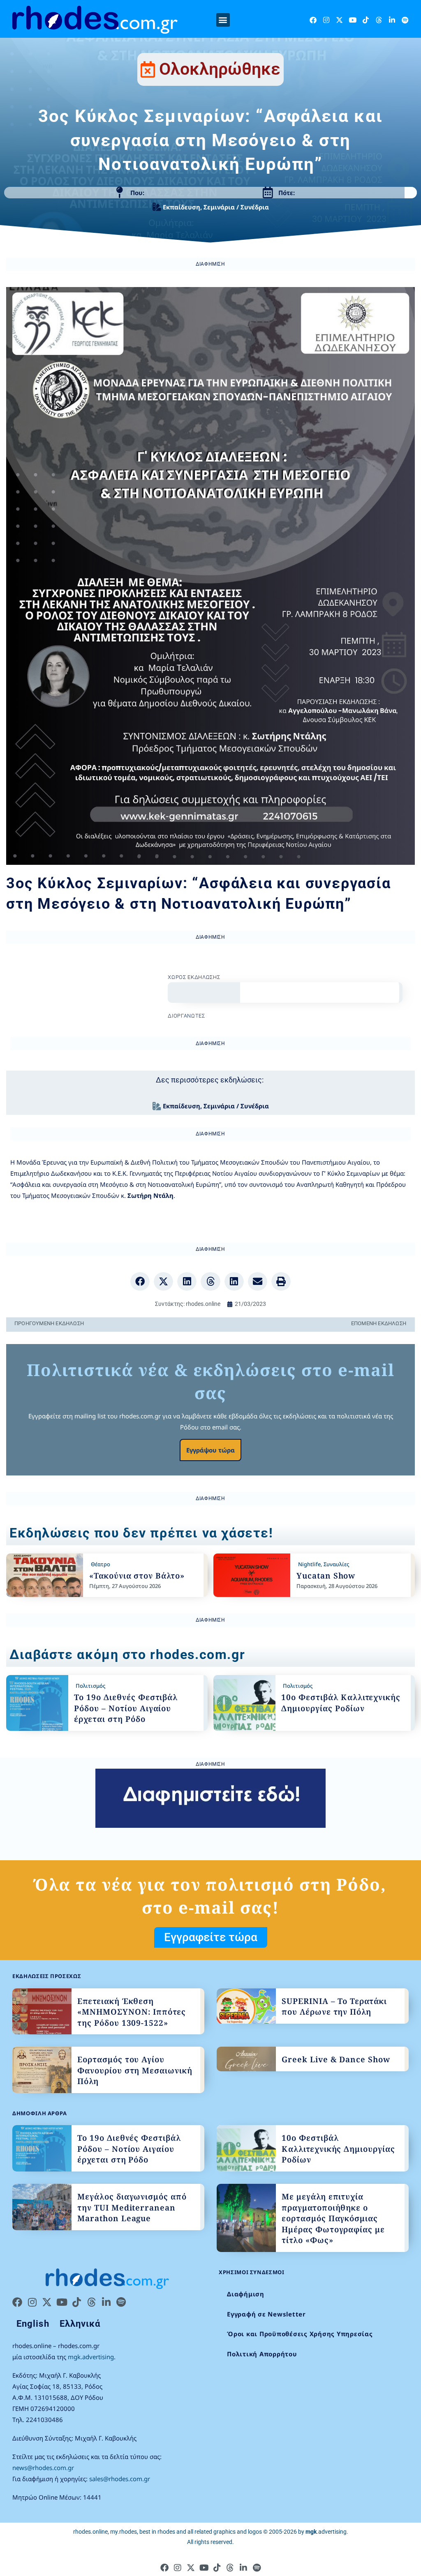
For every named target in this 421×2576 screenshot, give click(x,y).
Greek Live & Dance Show (336, 2059)
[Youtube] (353, 20)
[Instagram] (326, 20)
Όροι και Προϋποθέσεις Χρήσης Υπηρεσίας (300, 2334)
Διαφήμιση (246, 2294)
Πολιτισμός (90, 1686)
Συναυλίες (336, 1564)
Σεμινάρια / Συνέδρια (236, 207)
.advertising (326, 2532)
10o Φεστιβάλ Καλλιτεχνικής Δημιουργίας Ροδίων (341, 1703)
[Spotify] (405, 20)
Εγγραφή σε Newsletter (266, 2314)
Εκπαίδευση (182, 207)
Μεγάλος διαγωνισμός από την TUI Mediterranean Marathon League (132, 2207)
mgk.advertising (91, 2357)
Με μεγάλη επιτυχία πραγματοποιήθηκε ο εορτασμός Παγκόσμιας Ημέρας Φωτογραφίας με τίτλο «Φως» (333, 2218)
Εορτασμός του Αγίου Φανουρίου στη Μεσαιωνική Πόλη (135, 2070)
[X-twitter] (339, 20)
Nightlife (309, 1564)
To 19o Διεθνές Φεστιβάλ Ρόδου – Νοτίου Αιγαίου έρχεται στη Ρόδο (126, 1708)
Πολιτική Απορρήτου (262, 2354)
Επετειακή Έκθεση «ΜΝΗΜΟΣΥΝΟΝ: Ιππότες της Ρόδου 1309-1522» (132, 2012)
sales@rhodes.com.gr (120, 2479)
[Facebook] (313, 20)
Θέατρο (101, 1564)
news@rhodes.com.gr (43, 2468)
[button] (223, 20)
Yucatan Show (326, 1576)
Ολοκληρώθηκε (220, 69)
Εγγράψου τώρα (210, 1450)
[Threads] (379, 20)
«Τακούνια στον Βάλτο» (137, 1576)
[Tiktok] (366, 20)
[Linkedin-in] (392, 20)
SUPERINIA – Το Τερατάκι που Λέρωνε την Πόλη (334, 2007)
